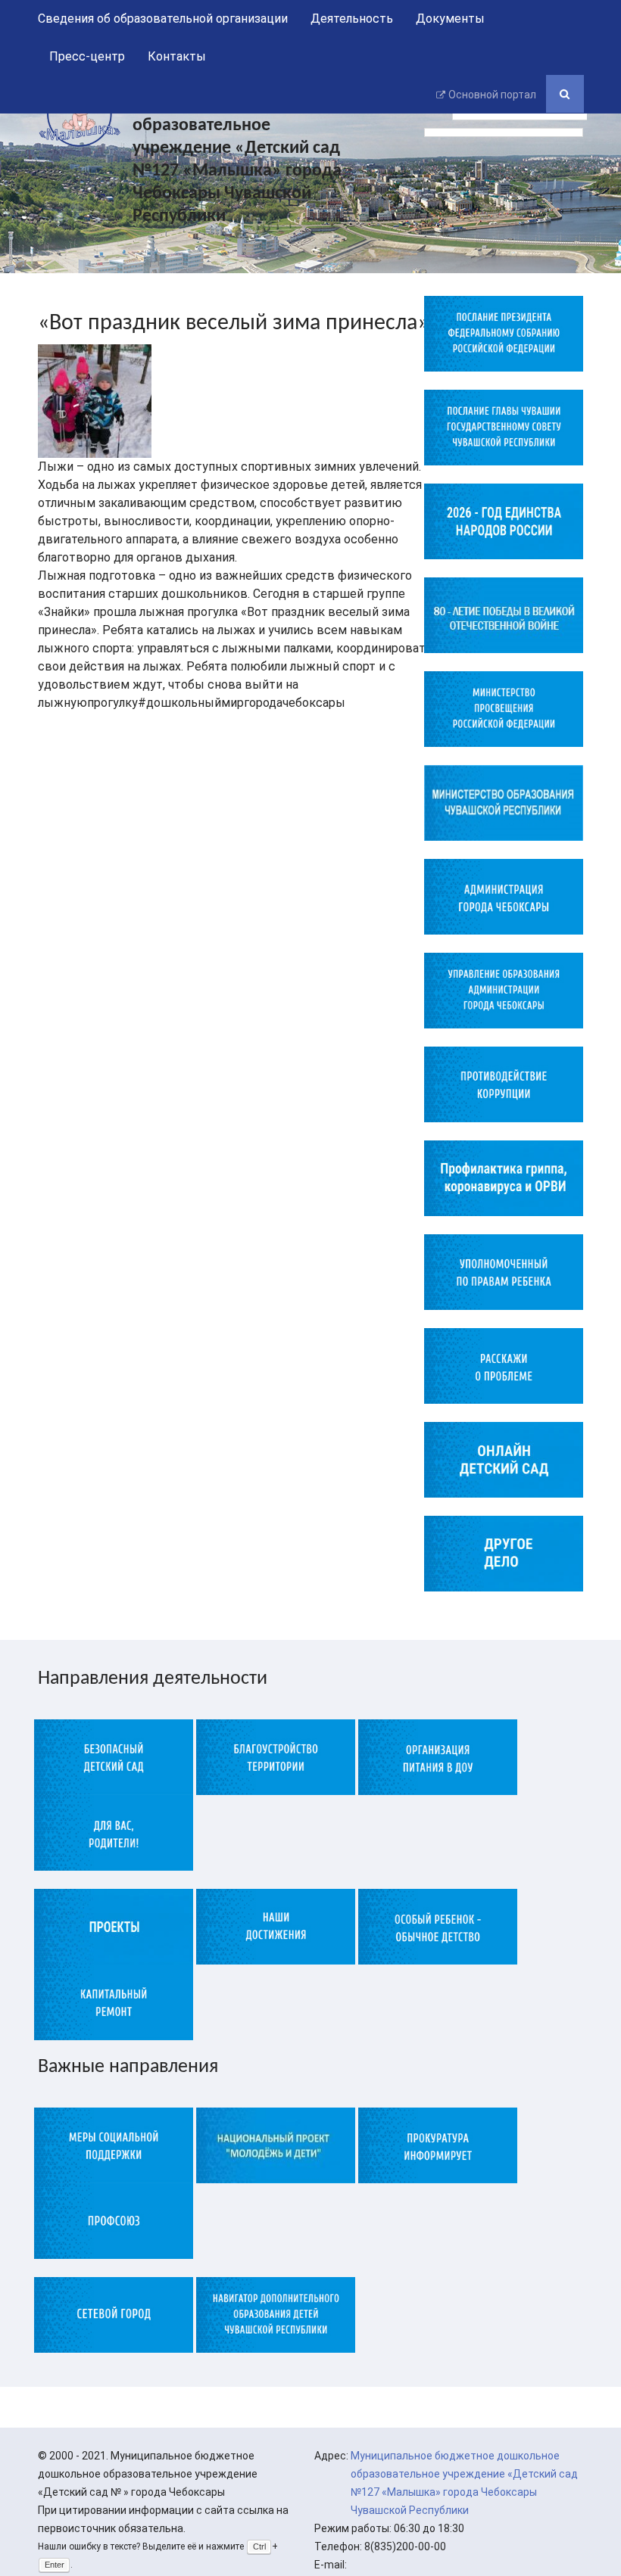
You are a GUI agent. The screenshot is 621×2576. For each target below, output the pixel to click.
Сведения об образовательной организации (163, 19)
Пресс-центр (87, 56)
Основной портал (492, 95)
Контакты (177, 56)
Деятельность (352, 19)
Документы (450, 19)
